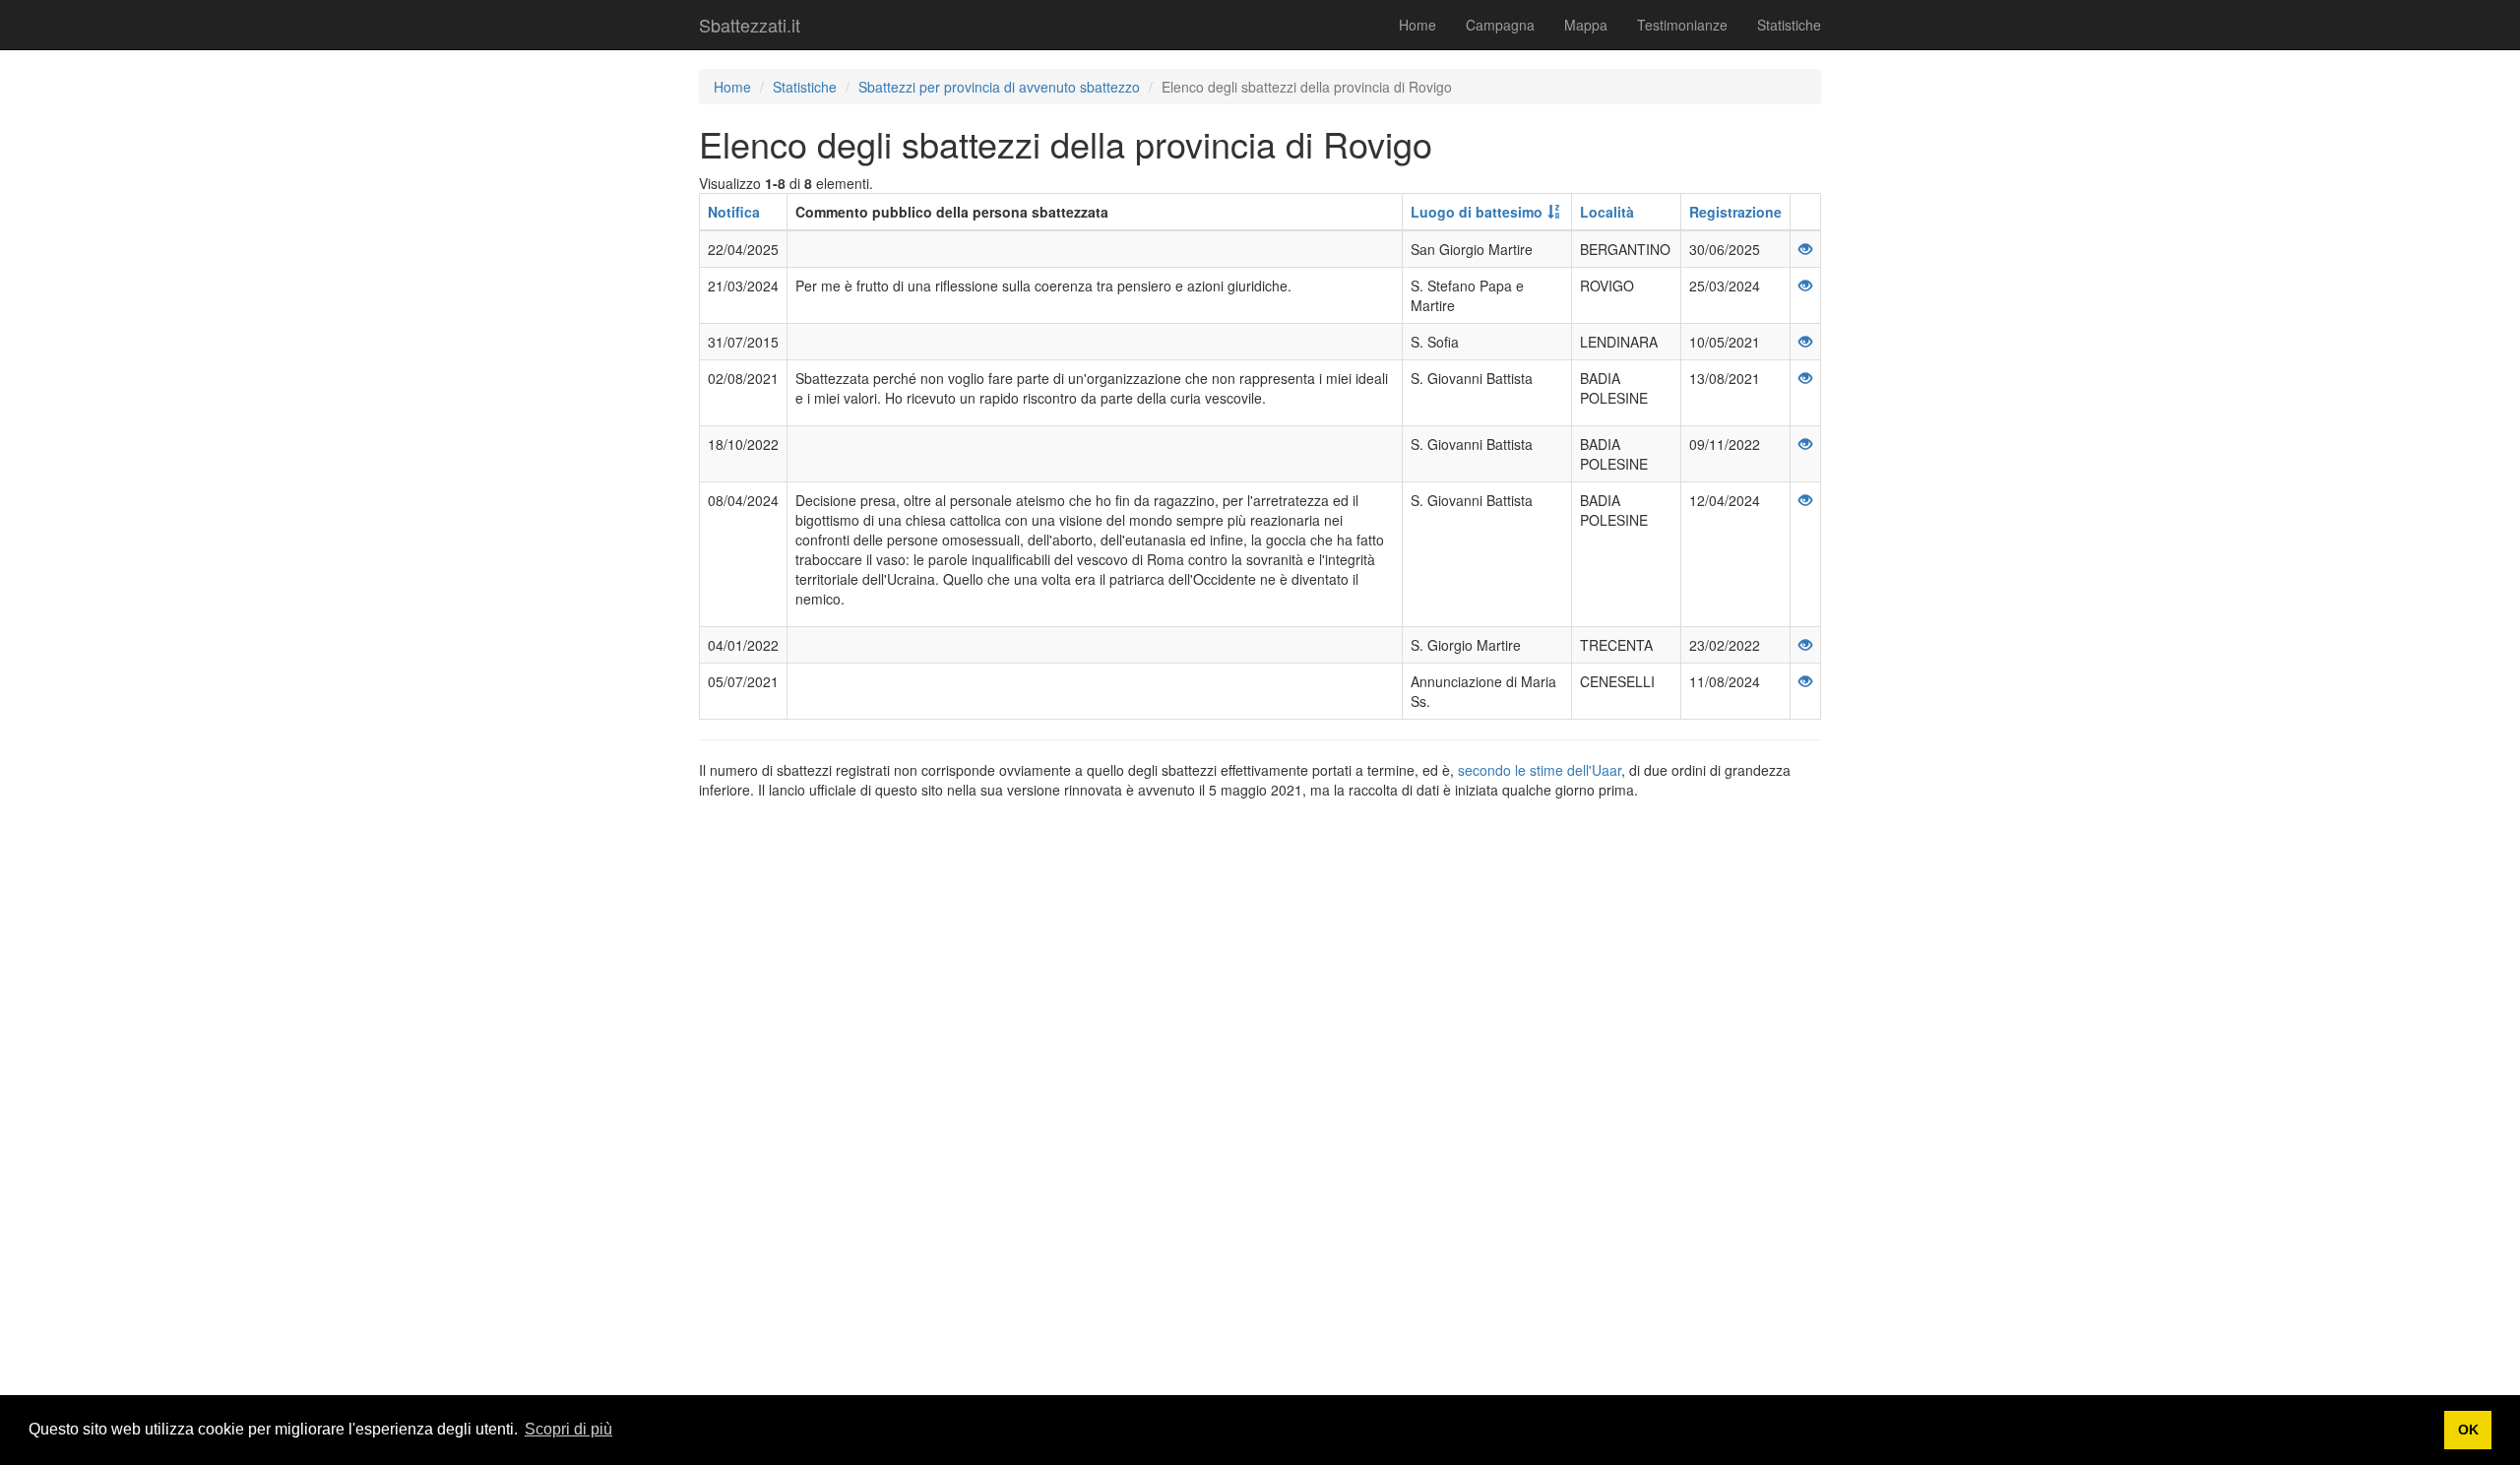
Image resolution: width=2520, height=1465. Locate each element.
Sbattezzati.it (750, 25)
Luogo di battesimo (1477, 212)
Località (1607, 212)
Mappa (1586, 25)
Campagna (1500, 25)
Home (1417, 25)
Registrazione (1735, 212)
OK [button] (2468, 1430)
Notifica (734, 212)
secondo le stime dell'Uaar (1540, 770)
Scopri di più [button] (568, 1429)
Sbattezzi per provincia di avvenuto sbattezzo (999, 87)
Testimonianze (1682, 25)
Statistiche (1789, 25)
